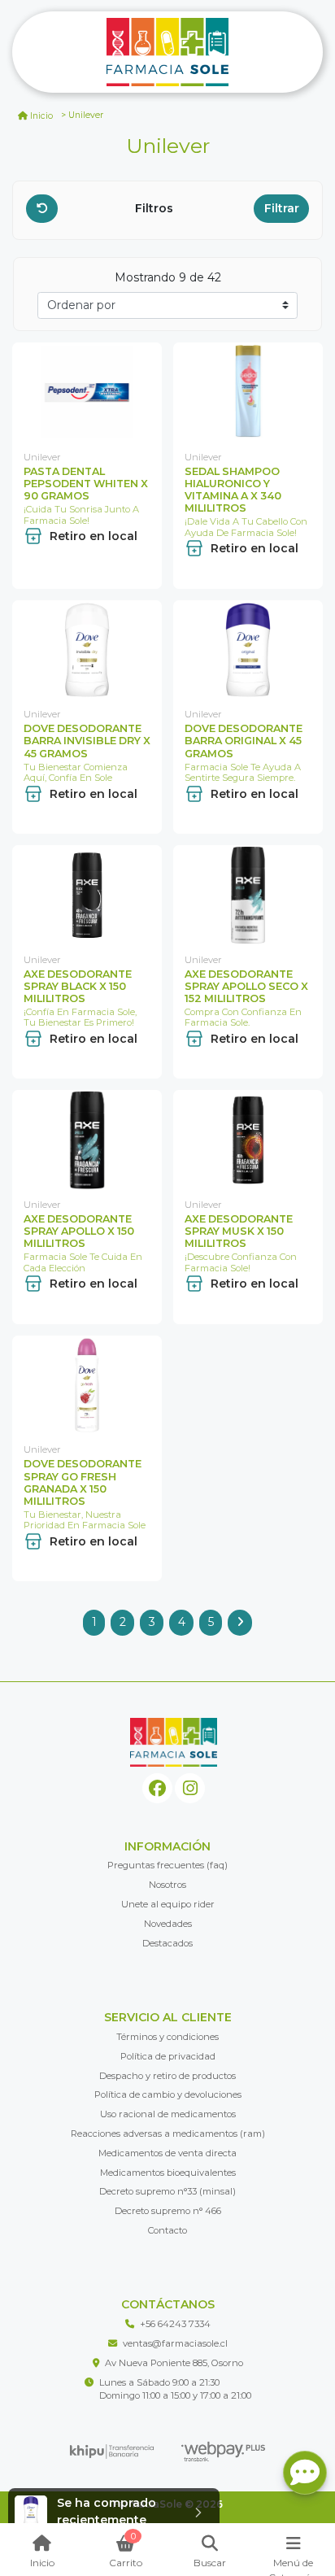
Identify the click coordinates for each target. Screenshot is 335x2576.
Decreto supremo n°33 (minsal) (167, 2191)
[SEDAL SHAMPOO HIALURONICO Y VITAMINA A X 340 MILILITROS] (248, 392)
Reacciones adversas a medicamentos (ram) (168, 2134)
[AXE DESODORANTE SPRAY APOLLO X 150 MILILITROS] (87, 1140)
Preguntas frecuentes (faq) (167, 1865)
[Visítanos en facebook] (157, 1788)
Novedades (168, 1924)
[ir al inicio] (174, 1742)
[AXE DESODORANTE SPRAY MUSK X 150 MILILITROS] (248, 1140)
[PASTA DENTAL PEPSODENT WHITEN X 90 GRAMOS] (87, 392)
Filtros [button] (156, 208)
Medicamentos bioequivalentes (168, 2173)
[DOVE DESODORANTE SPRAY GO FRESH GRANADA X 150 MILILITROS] (87, 1386)
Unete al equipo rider (168, 1904)
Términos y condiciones (167, 2037)
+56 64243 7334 (175, 2324)
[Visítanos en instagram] (190, 1788)
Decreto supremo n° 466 (168, 2211)
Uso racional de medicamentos (168, 2114)
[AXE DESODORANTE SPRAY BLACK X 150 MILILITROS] (87, 895)
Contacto (167, 2230)
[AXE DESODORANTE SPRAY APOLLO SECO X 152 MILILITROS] (248, 895)
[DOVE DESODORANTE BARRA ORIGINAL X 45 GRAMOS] (248, 650)
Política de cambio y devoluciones (168, 2094)
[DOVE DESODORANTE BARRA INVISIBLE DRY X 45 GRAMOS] (87, 650)
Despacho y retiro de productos (167, 2076)
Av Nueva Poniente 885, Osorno (174, 2363)
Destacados (167, 1943)
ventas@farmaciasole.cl (175, 2343)
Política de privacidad (168, 2056)
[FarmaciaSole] (167, 52)
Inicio (41, 116)
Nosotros (167, 1885)
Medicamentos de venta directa (167, 2153)
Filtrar (282, 208)
